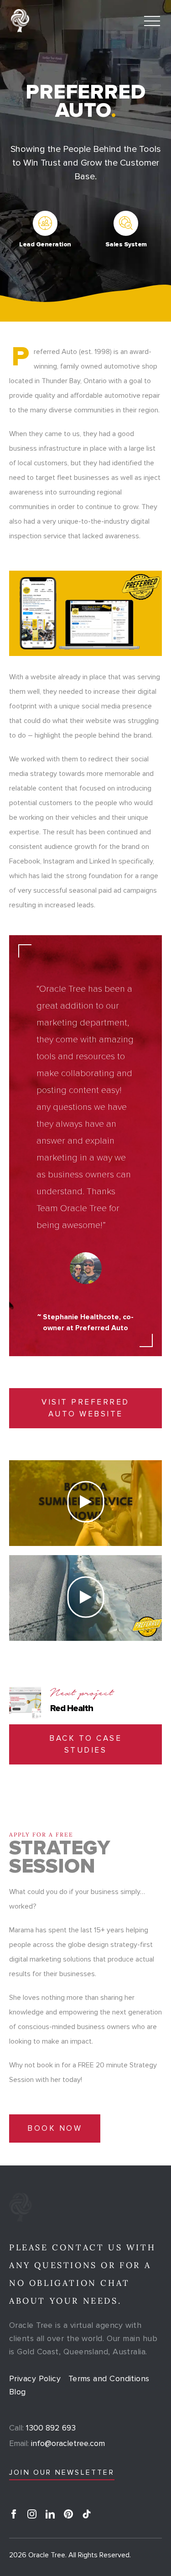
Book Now (55, 2128)
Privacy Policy (35, 2378)
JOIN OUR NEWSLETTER (62, 2472)
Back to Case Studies (85, 1744)
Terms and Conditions (109, 2378)
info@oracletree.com (57, 2443)
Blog (18, 2392)
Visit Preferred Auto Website (85, 1408)
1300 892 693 (42, 2428)
